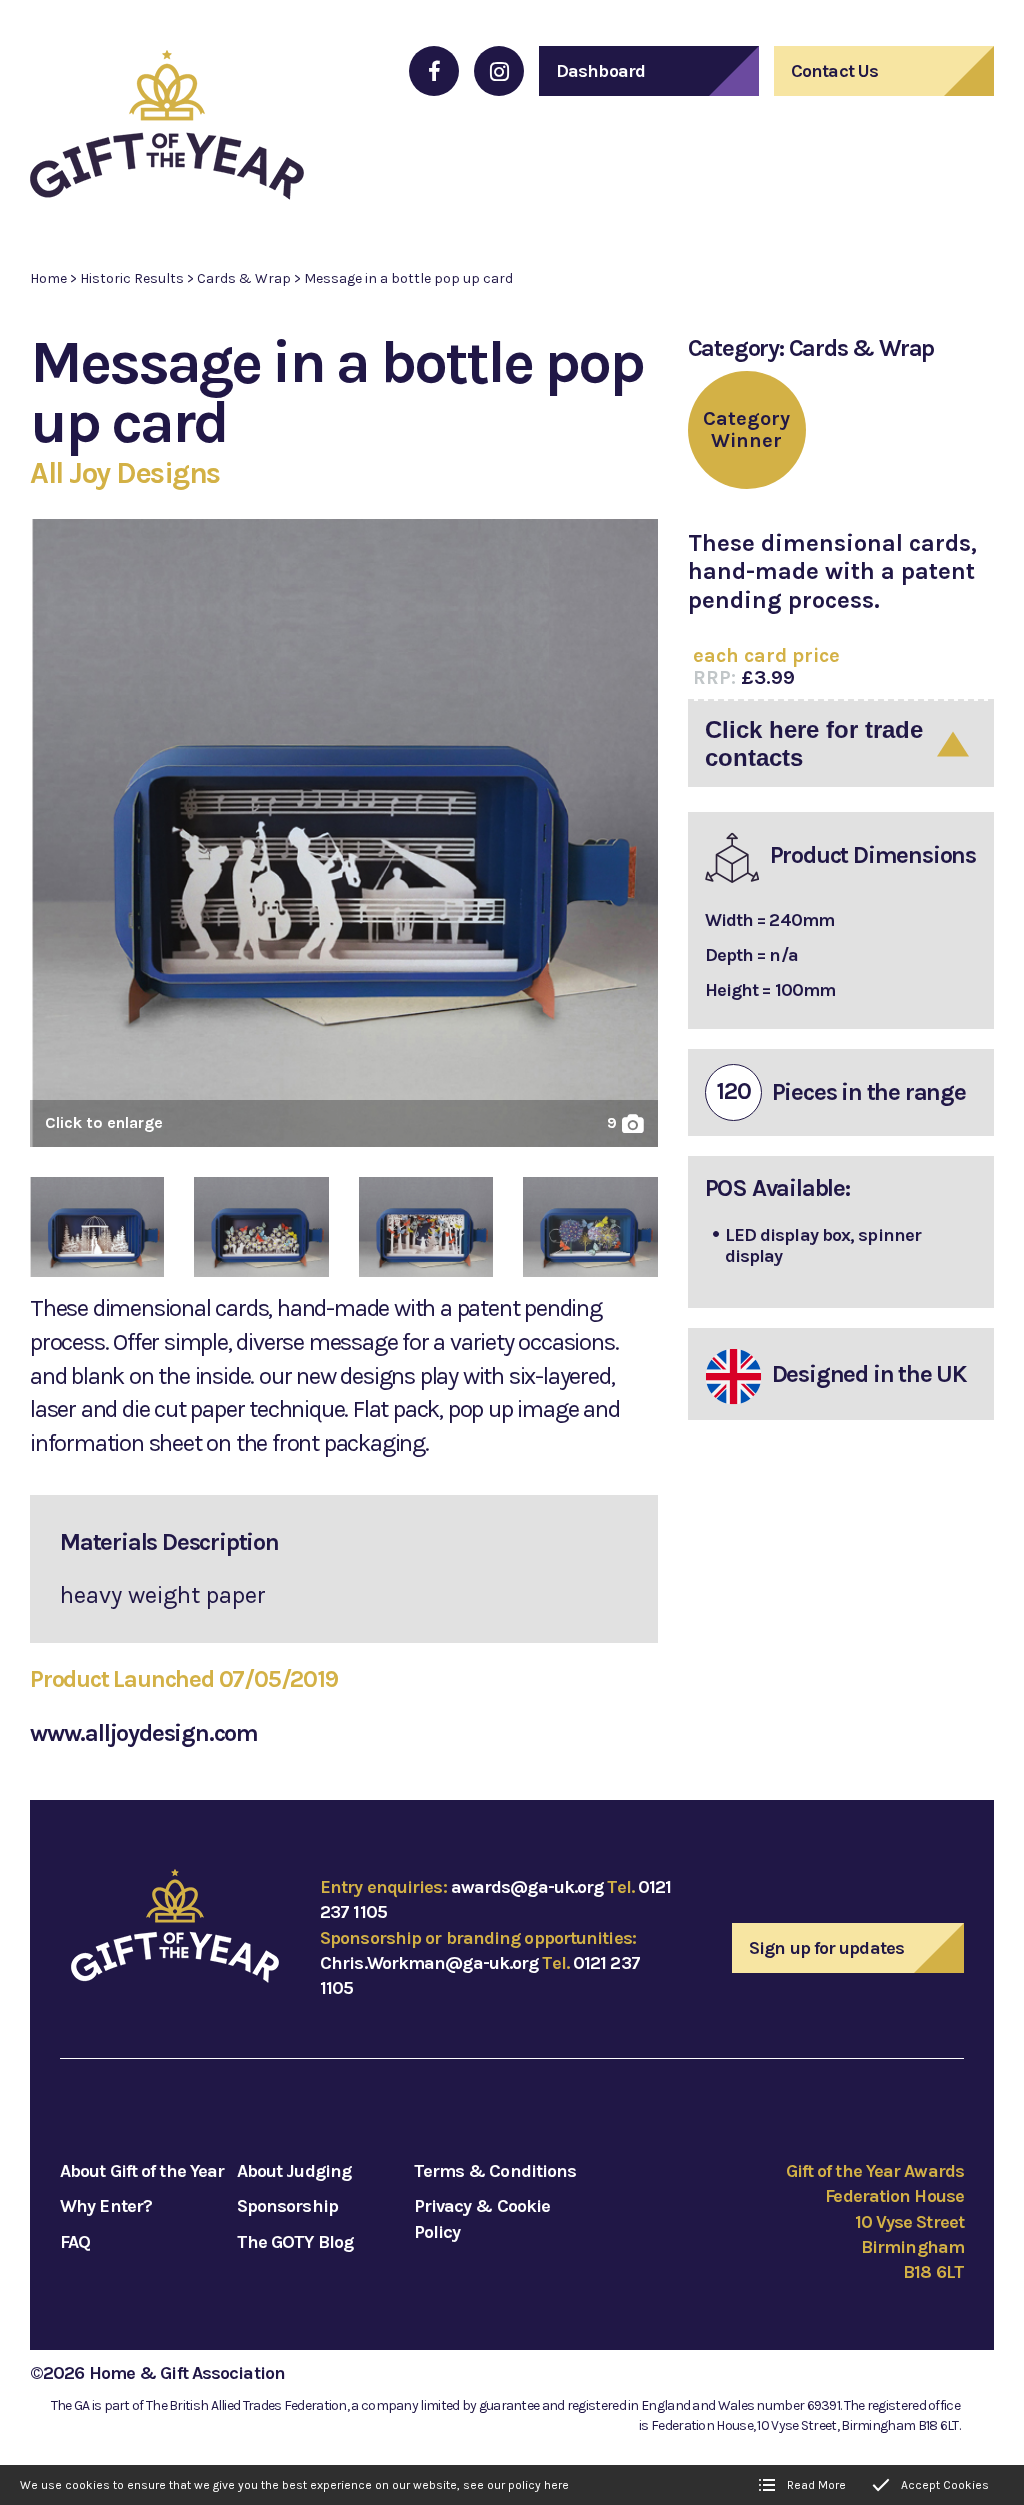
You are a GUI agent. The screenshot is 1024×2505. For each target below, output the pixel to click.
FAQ (75, 2242)
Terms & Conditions (495, 2171)
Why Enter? (106, 2206)
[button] (344, 840)
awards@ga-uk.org (527, 1887)
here (556, 2485)
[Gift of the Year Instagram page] (499, 71)
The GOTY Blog (295, 2242)
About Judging (294, 2171)
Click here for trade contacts (814, 743)
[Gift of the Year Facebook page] (434, 71)
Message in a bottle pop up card (408, 278)
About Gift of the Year (142, 2171)
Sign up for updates (826, 1948)
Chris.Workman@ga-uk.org (429, 1963)
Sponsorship (287, 2206)
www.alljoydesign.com (144, 1733)
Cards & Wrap (244, 278)
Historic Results (132, 278)
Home (48, 278)
